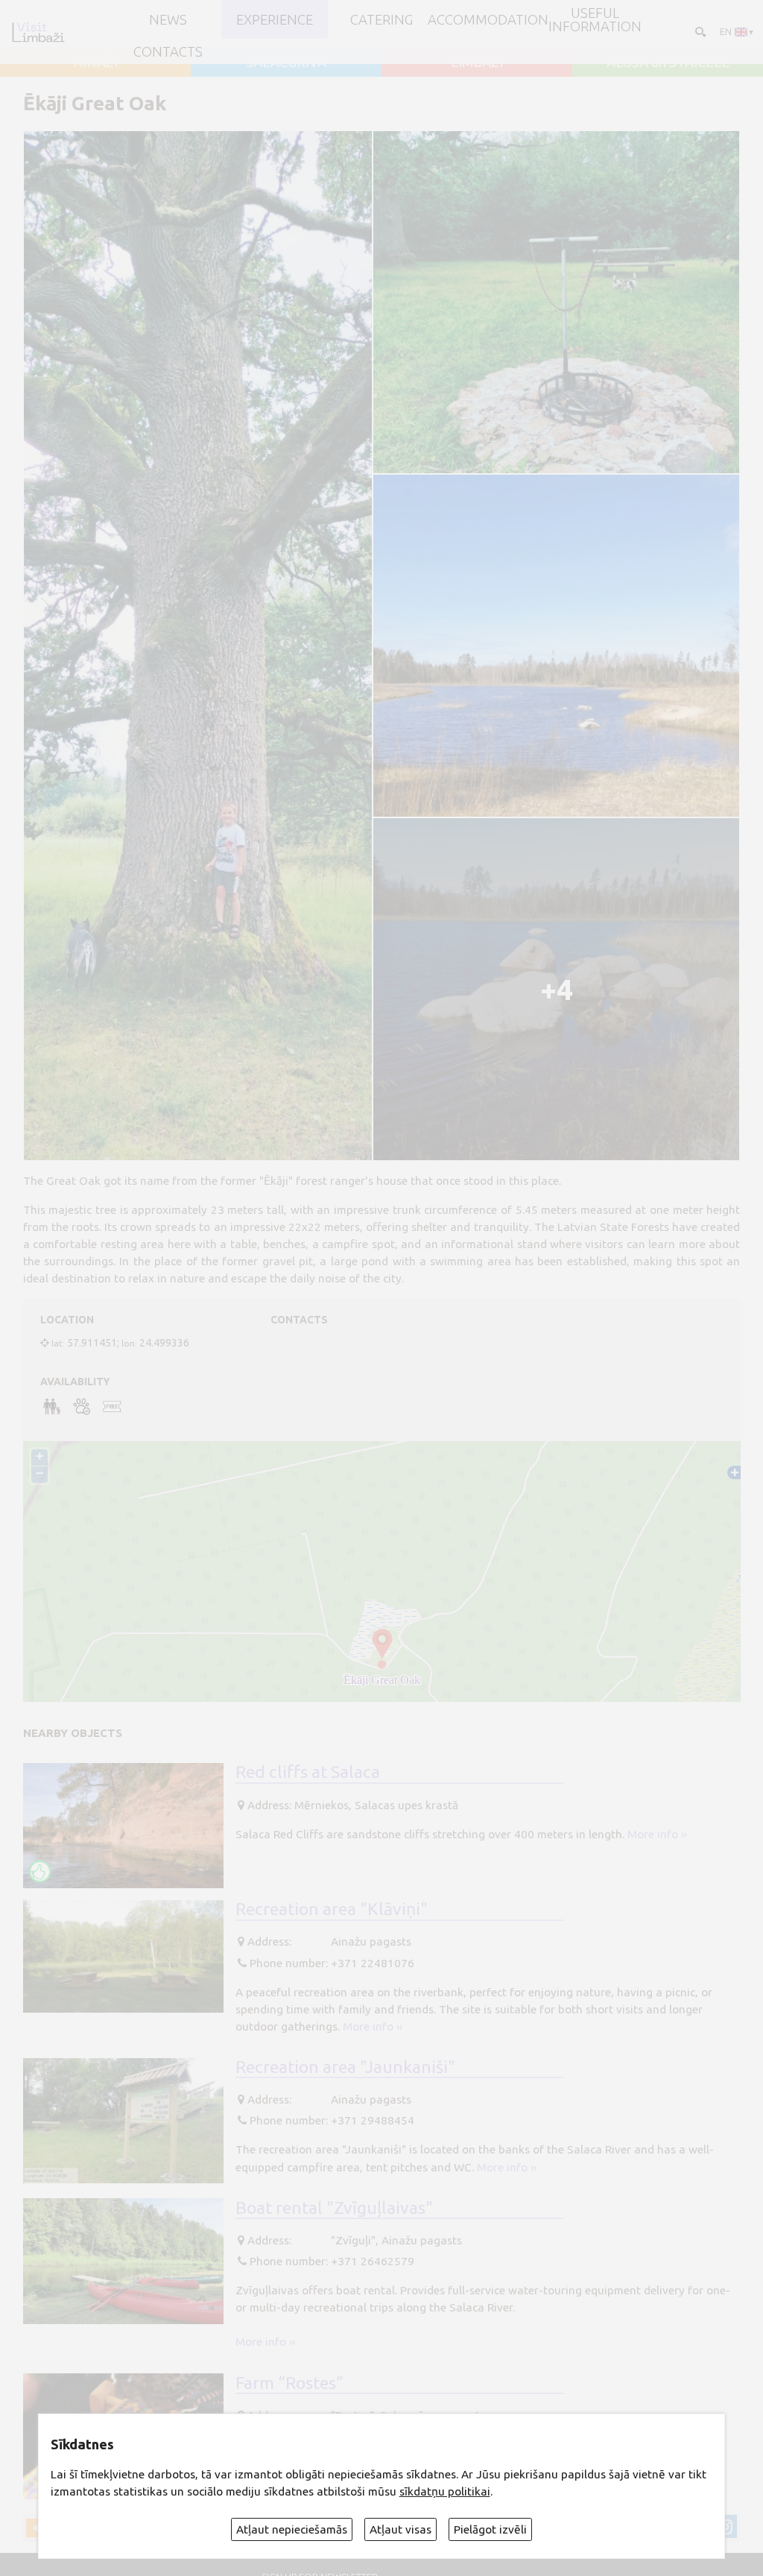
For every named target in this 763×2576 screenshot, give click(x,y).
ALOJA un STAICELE (668, 62)
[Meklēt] (699, 32)
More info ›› (657, 1834)
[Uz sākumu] (38, 32)
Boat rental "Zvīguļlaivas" (334, 2207)
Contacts (168, 51)
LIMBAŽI (477, 62)
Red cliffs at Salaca (308, 1771)
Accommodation (488, 19)
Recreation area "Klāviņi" (332, 1908)
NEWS (168, 19)
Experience (275, 19)
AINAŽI (96, 62)
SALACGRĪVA (286, 62)
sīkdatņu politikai (445, 2491)
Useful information (595, 20)
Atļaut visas (401, 2529)
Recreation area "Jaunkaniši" (345, 2066)
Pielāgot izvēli (490, 2529)
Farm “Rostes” (289, 2382)
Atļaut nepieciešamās (292, 2529)
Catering (381, 19)
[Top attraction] (40, 1871)
